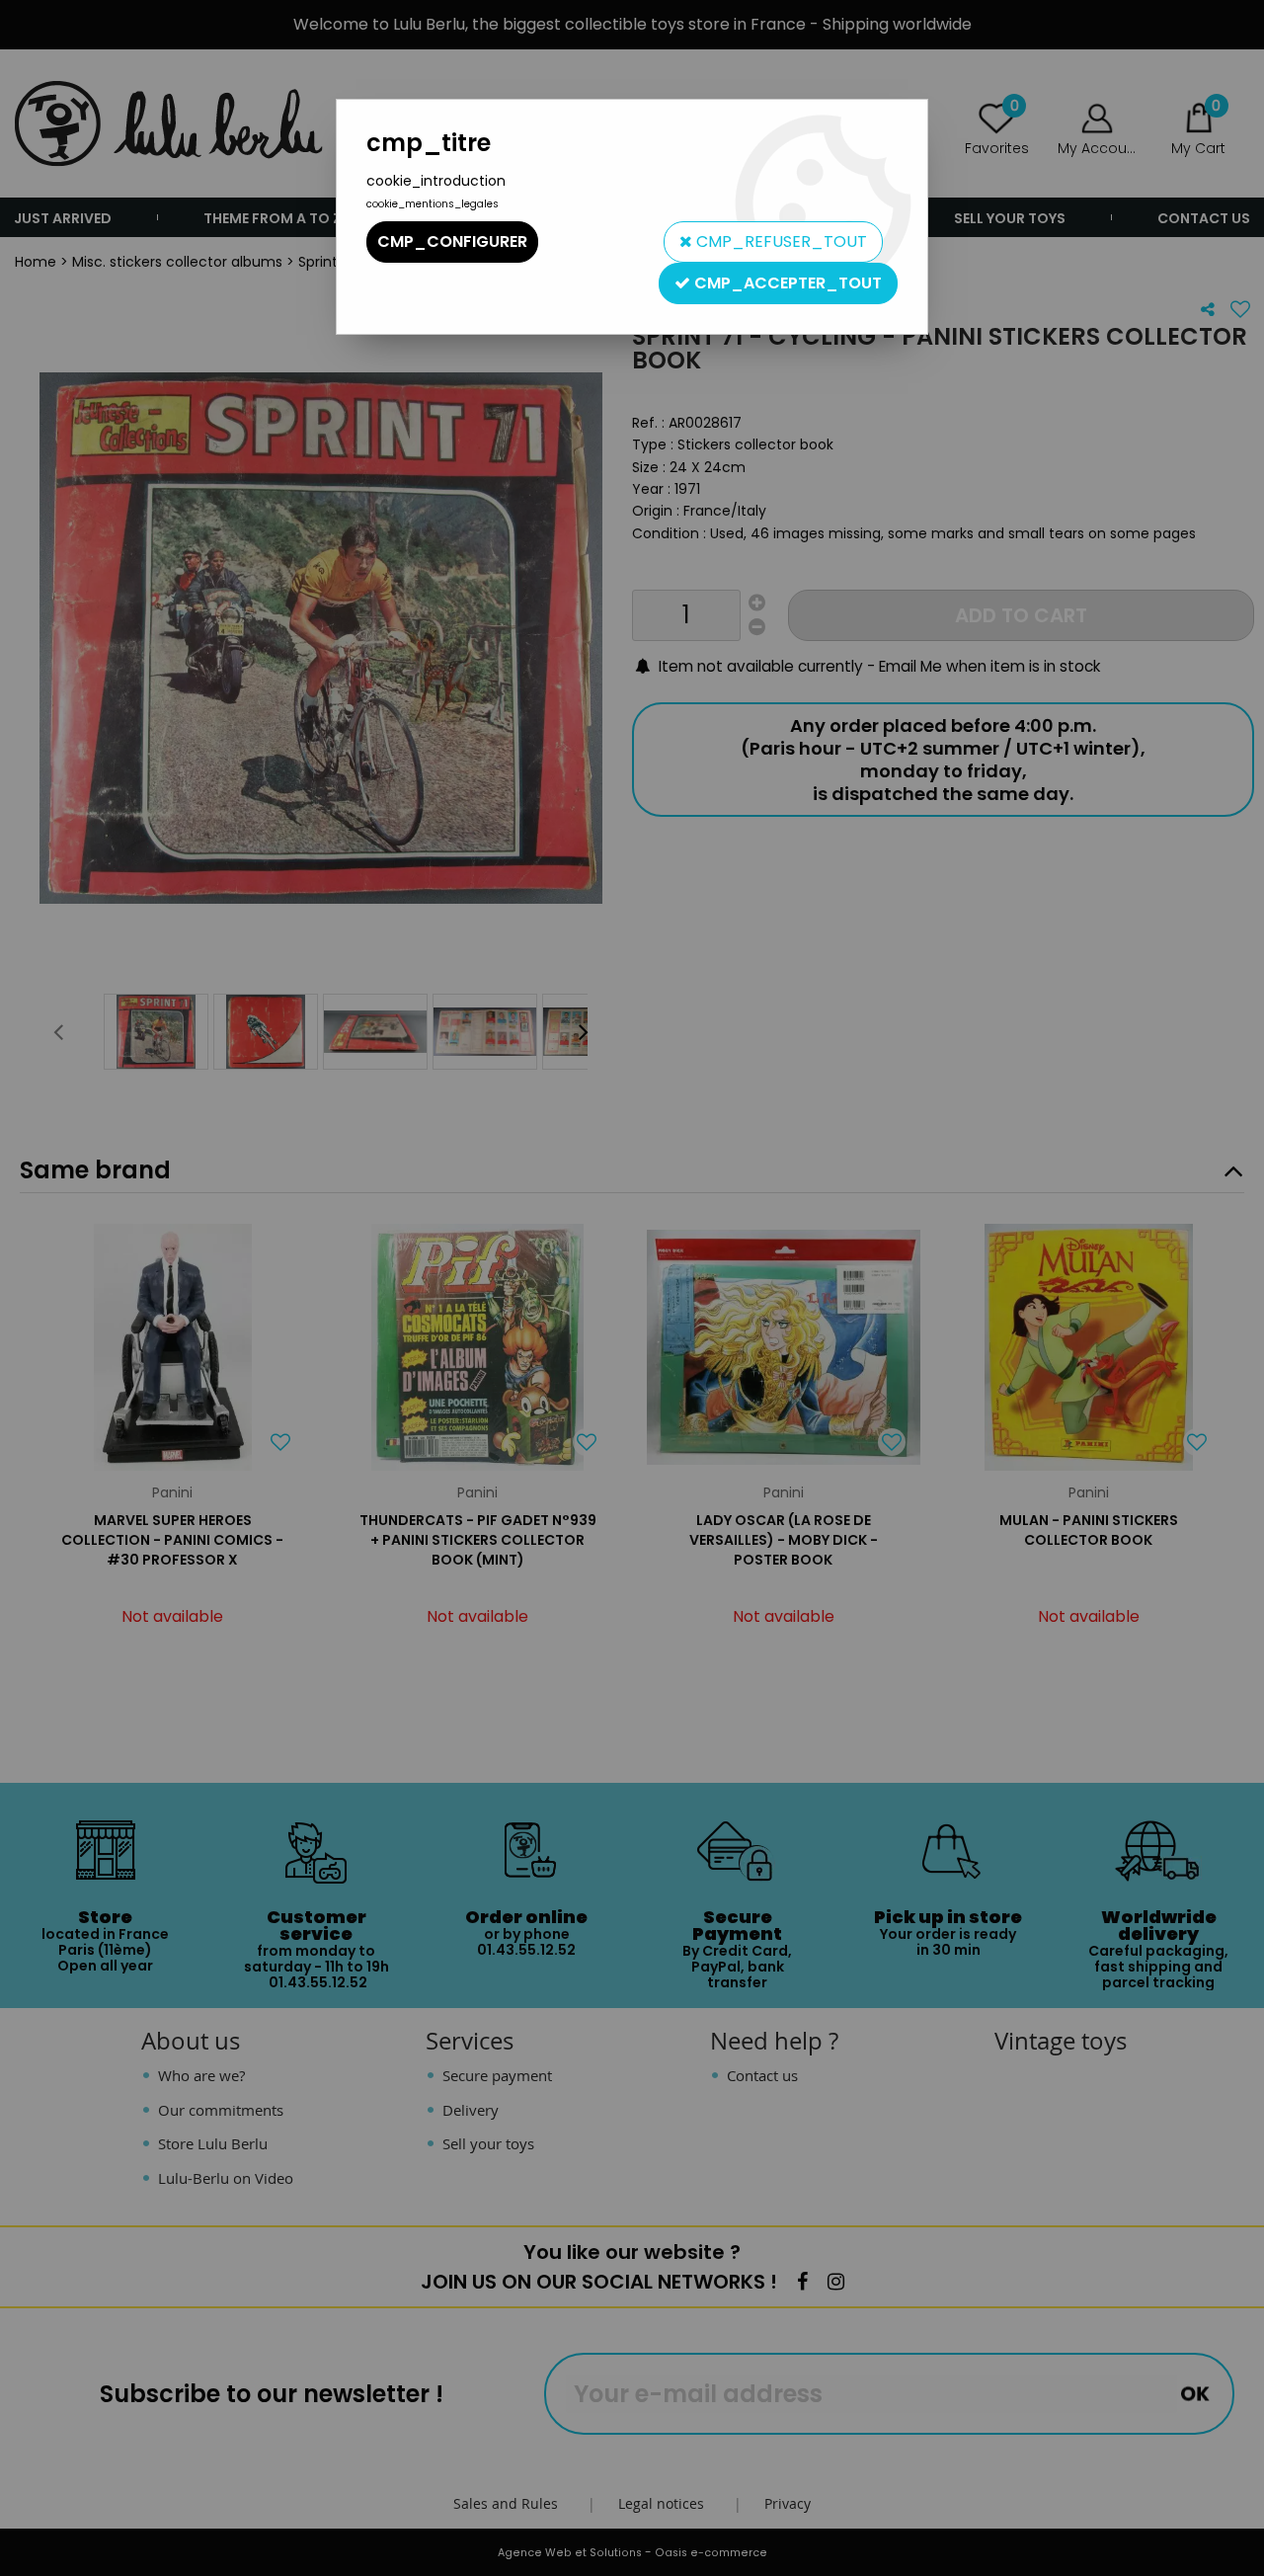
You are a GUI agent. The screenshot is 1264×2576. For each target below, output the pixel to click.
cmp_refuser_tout (780, 241)
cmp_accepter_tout (786, 283)
